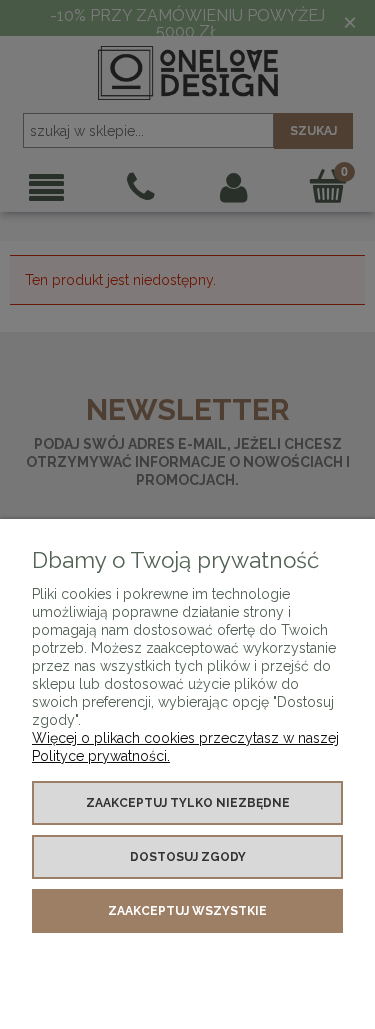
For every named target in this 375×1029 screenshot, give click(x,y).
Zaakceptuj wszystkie (187, 911)
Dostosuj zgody (188, 857)
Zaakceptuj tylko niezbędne (188, 803)
